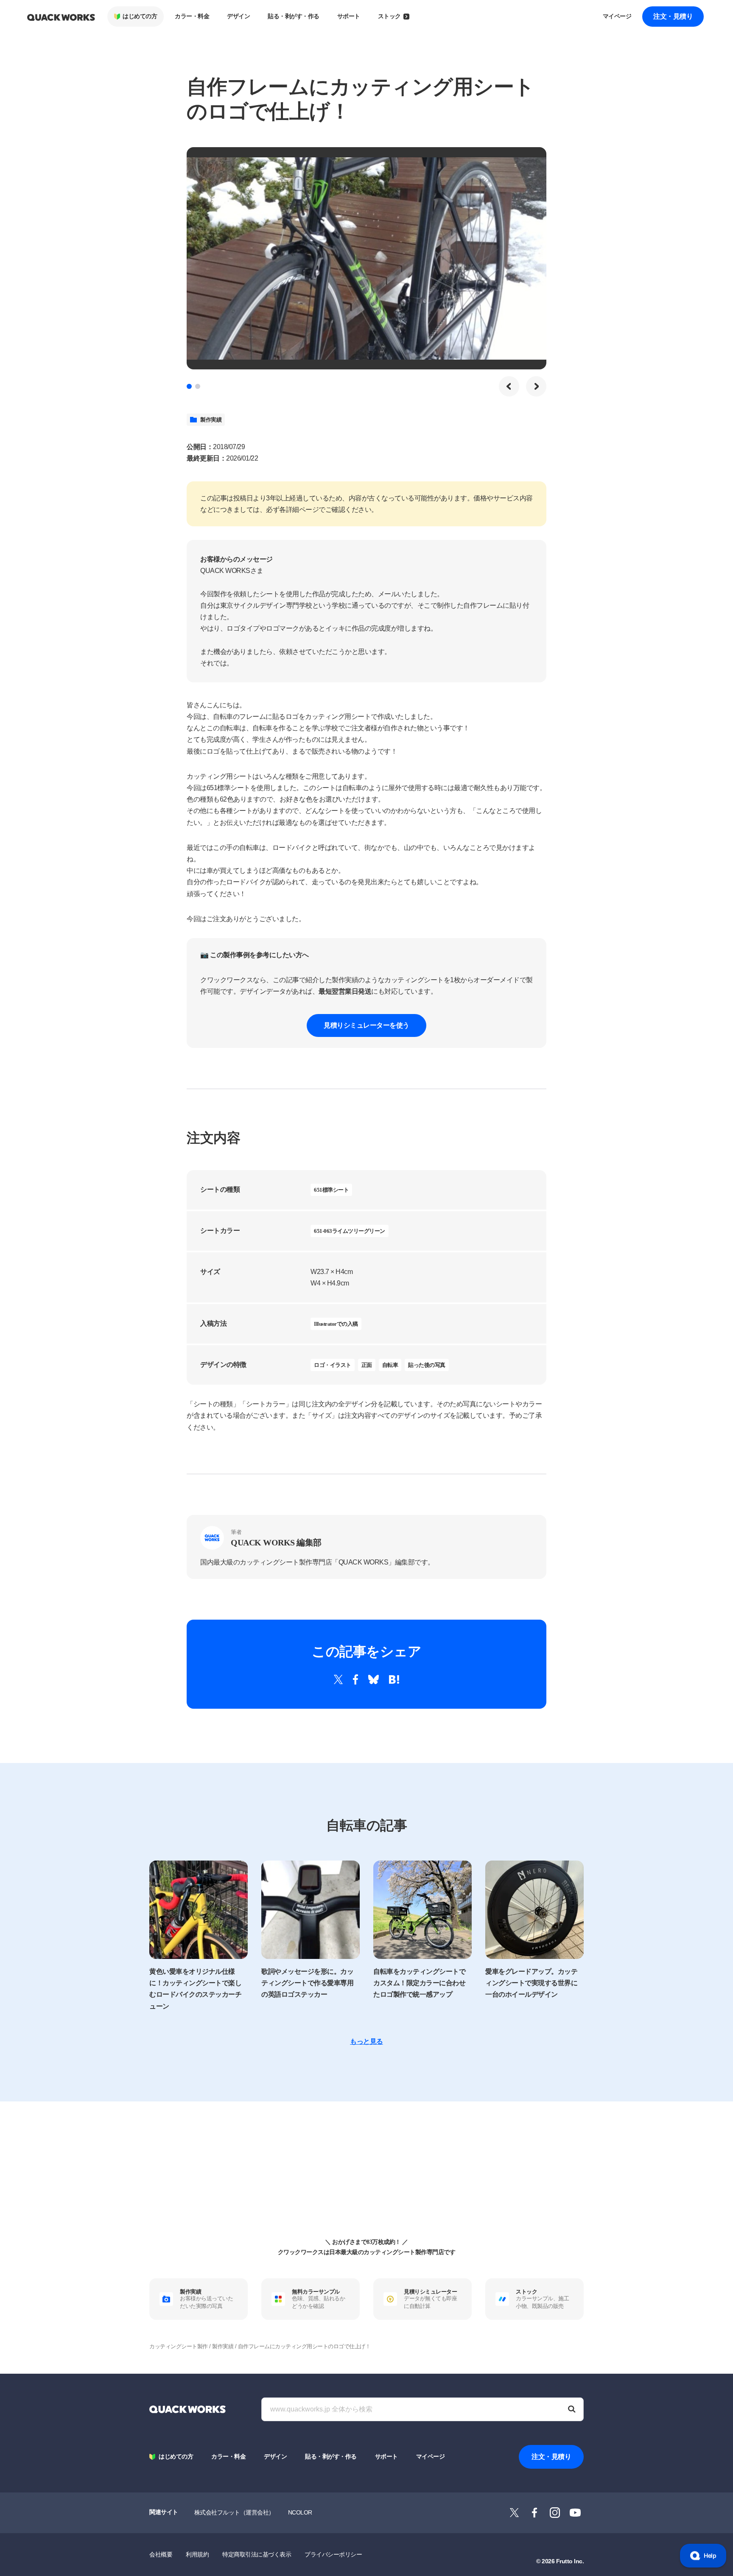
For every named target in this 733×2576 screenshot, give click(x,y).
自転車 (390, 1365)
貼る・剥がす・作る (294, 16)
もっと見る (366, 2041)
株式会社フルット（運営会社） (234, 2512)
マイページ (617, 16)
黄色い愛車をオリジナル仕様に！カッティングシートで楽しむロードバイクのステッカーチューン (195, 1989)
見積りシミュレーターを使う (366, 1025)
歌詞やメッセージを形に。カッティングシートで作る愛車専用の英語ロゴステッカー (307, 1983)
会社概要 (161, 2554)
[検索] (572, 2409)
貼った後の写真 (427, 1365)
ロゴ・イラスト (333, 1365)
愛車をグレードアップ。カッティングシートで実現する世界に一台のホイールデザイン (531, 1983)
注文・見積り (673, 16)
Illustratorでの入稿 (336, 1324)
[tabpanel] (366, 258)
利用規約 (197, 2554)
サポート (349, 16)
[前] (509, 386)
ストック (389, 16)
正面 (367, 1365)
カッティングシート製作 (179, 2346)
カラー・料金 (192, 16)
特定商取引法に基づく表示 (257, 2554)
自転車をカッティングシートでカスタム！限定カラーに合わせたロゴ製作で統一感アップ (419, 1983)
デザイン (238, 16)
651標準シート (331, 1190)
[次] (536, 386)
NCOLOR (300, 2512)
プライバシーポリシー (333, 2554)
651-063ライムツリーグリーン (350, 1231)
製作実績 (211, 420)
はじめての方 (140, 16)
